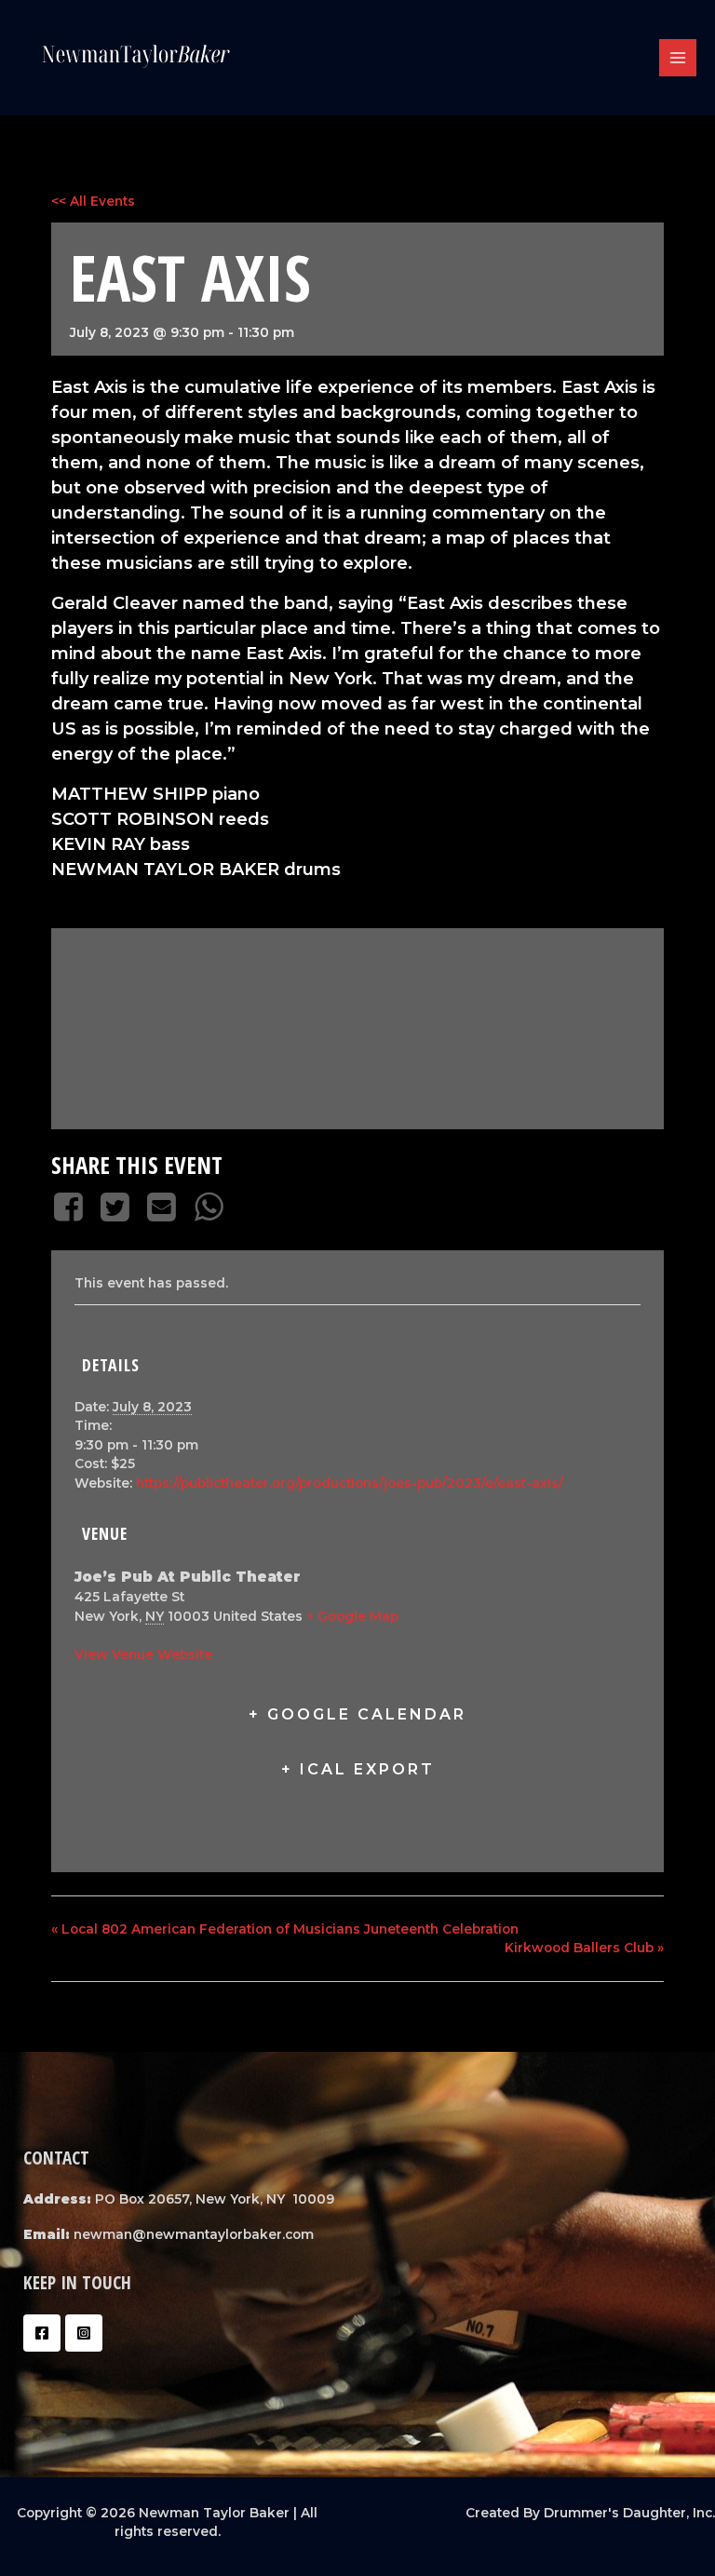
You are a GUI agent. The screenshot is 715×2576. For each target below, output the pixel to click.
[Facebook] (71, 1207)
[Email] (162, 1207)
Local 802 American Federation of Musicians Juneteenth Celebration (285, 1929)
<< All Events (93, 201)
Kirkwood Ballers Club (584, 1948)
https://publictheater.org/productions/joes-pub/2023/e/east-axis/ (350, 1483)
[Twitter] (115, 1207)
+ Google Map (352, 1616)
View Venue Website (143, 1654)
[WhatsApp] (209, 1207)
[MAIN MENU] (678, 58)
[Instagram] (84, 2333)
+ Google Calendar (357, 1714)
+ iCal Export (358, 1769)
